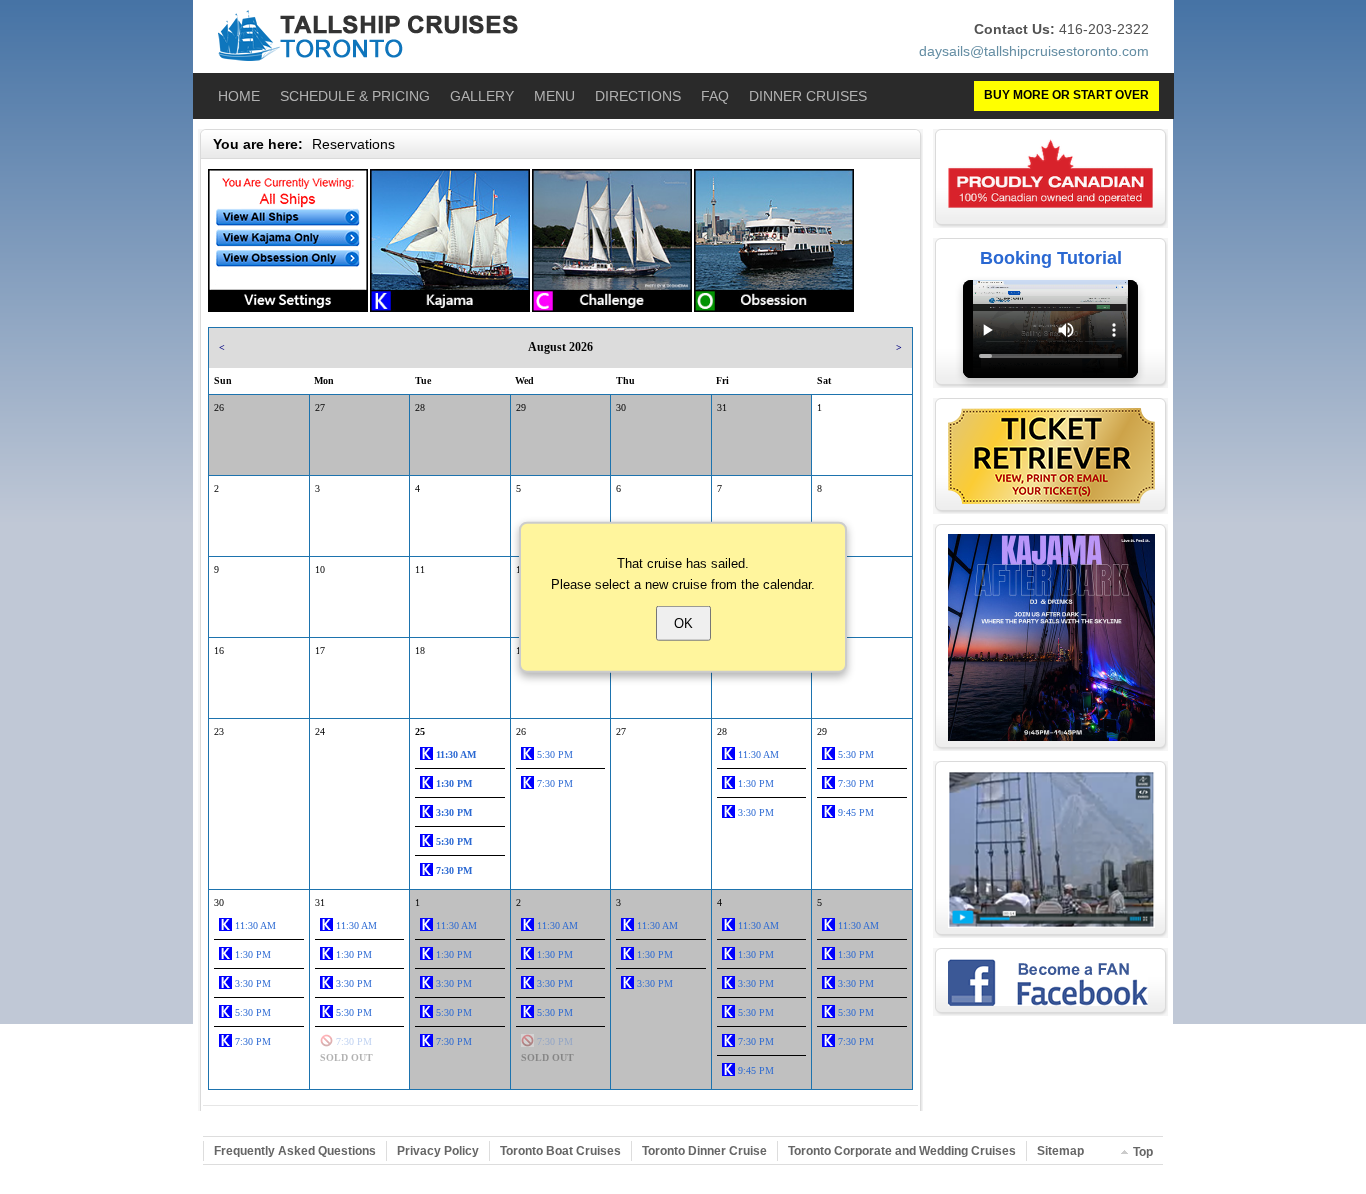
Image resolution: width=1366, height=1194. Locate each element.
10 (320, 569)
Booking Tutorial (1051, 258)
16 (219, 650)
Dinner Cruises (808, 96)
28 (420, 407)
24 (320, 731)
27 (320, 407)
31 (722, 407)
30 (621, 407)
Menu (554, 96)
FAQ (715, 96)
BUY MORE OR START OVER (1066, 95)
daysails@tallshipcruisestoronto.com (1034, 51)
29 (521, 407)
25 (420, 731)
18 (420, 650)
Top (1143, 1152)
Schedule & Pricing (355, 96)
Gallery (482, 96)
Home (239, 96)
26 (219, 407)
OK (683, 622)
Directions (638, 96)
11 (420, 569)
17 (320, 650)
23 (219, 731)
